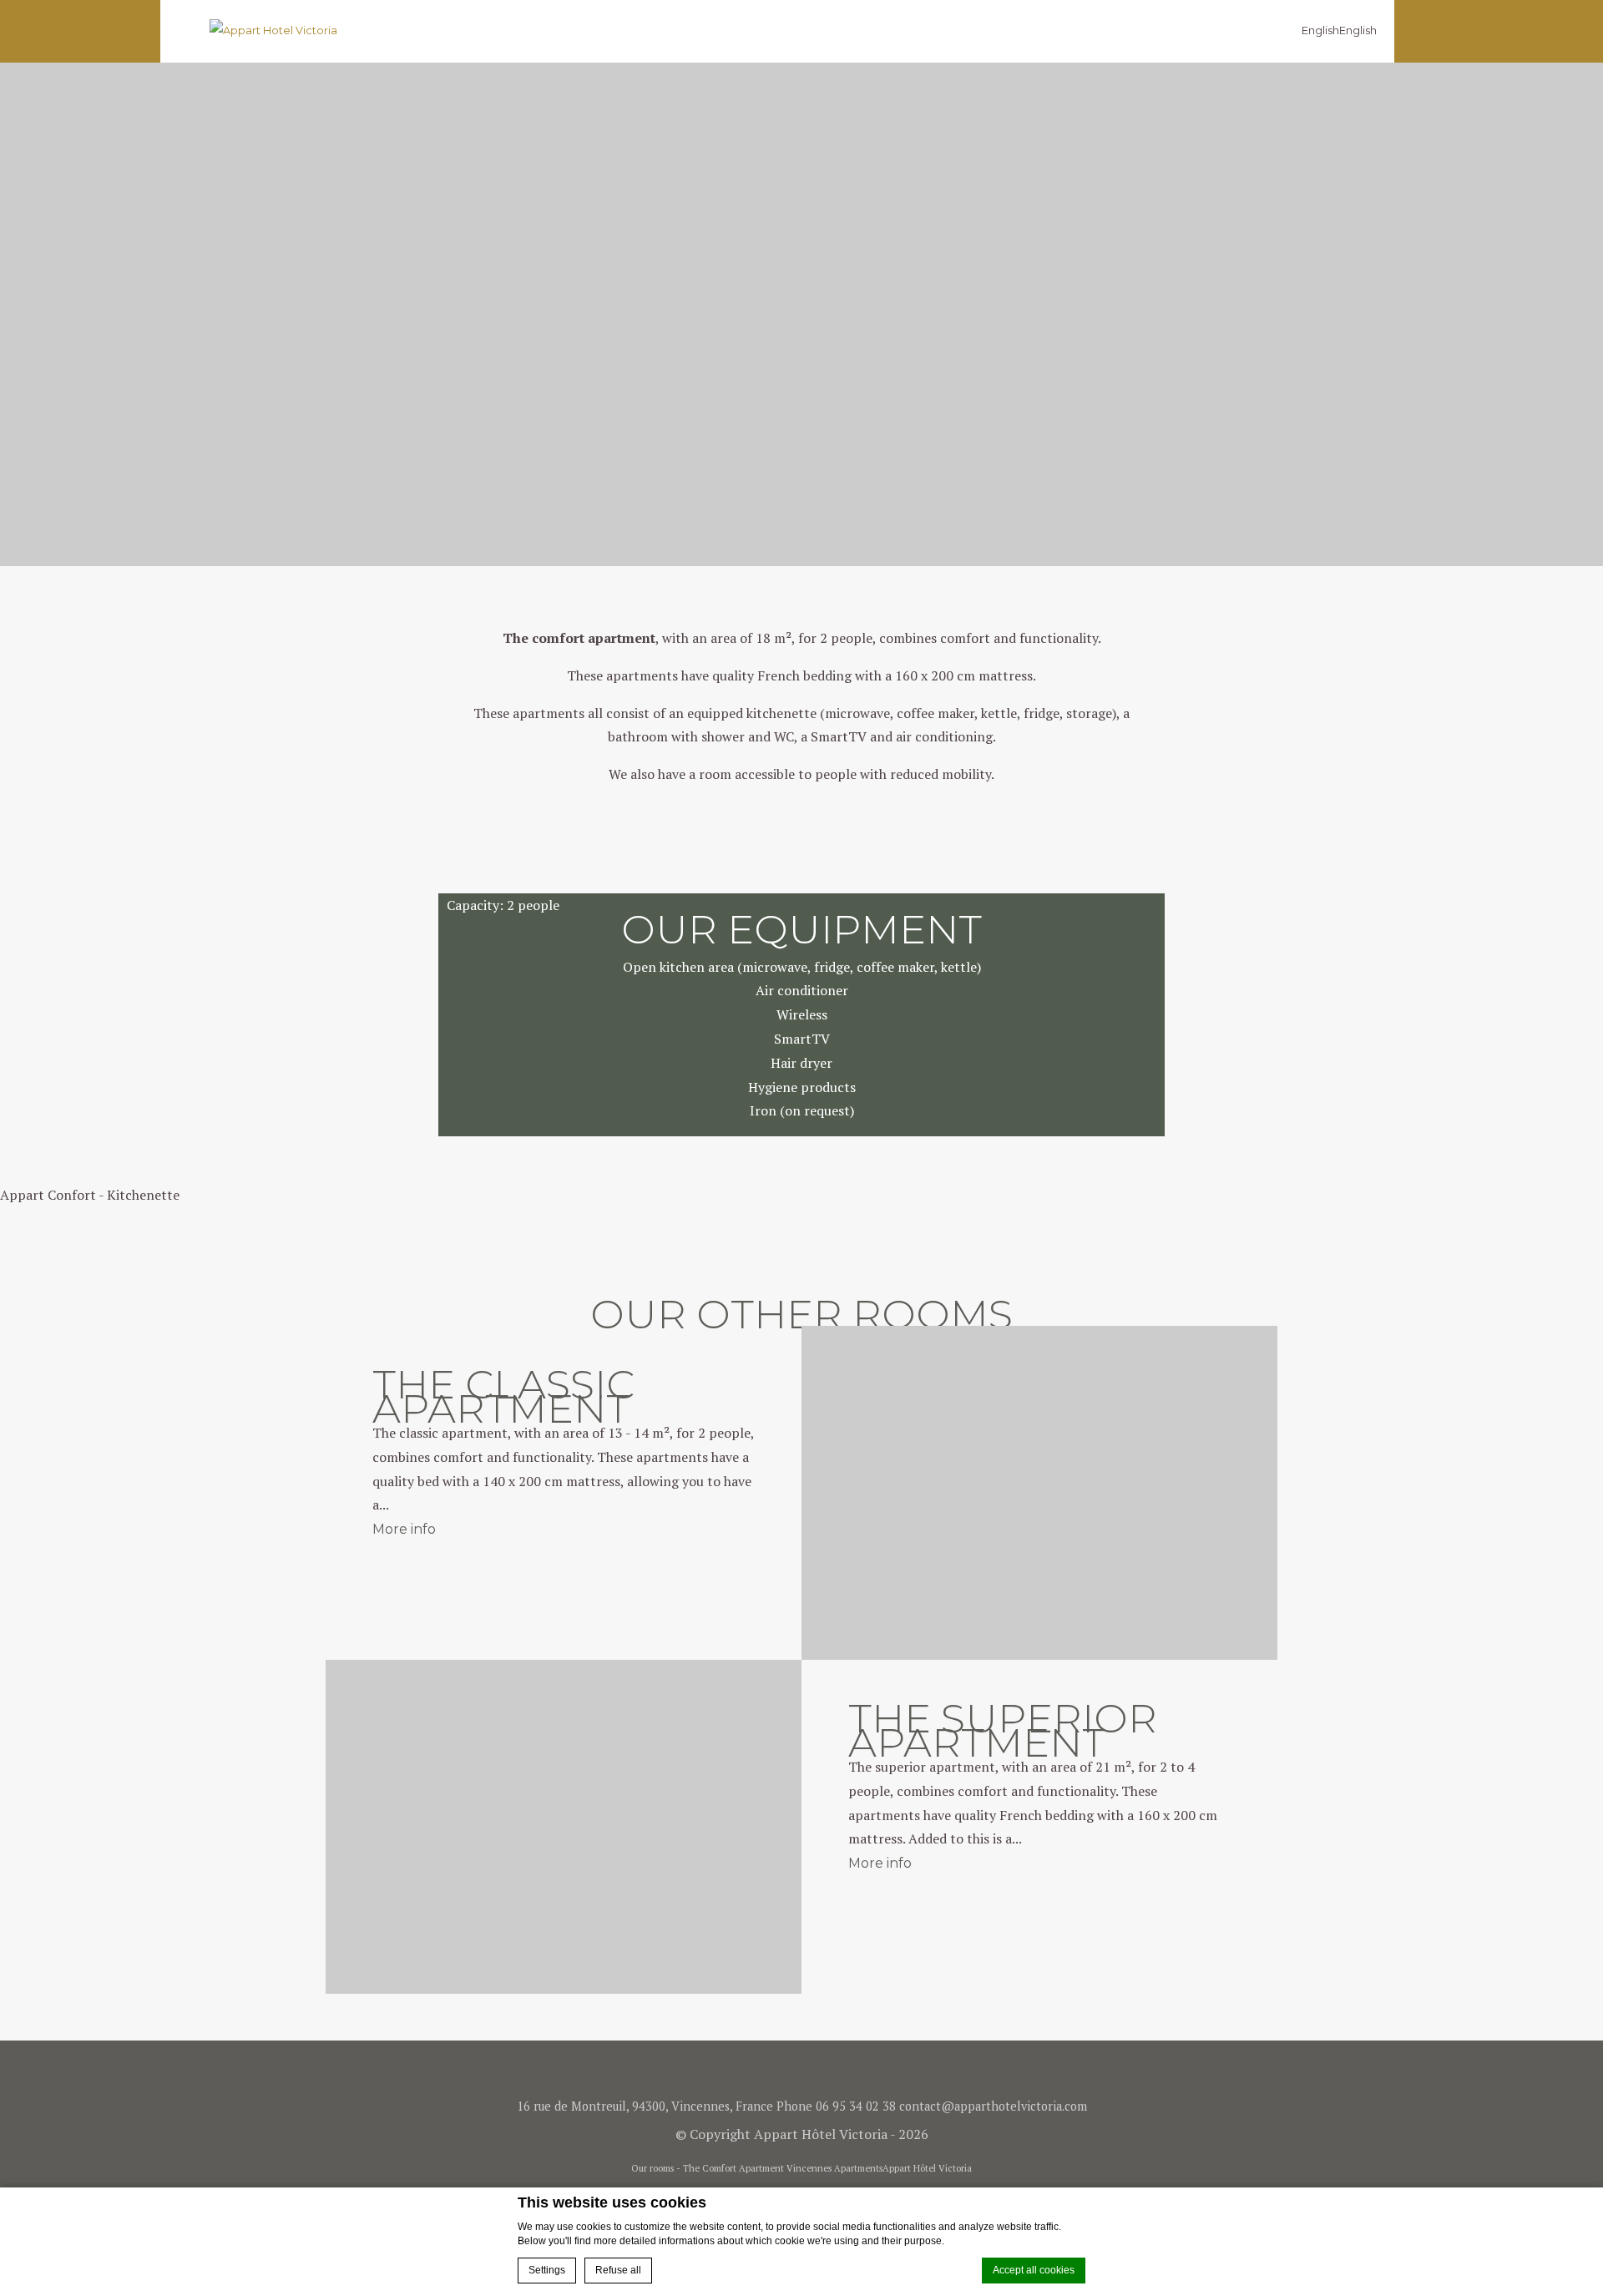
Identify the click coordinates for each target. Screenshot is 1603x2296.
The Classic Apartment (503, 1396)
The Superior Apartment (1003, 1730)
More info (404, 1529)
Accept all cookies (1034, 2270)
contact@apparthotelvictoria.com (993, 2106)
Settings (547, 2270)
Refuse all (618, 2270)
